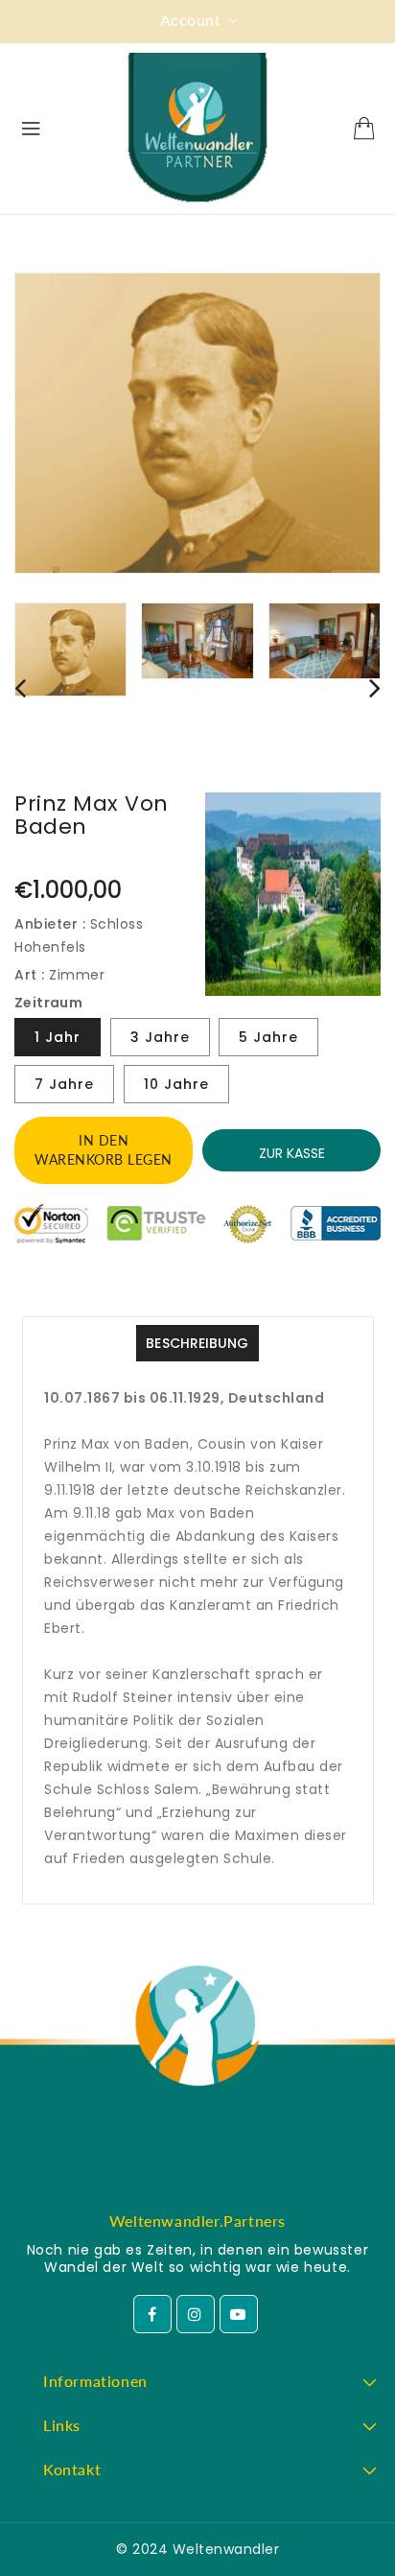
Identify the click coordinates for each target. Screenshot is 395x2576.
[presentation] (20, 687)
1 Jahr (58, 1037)
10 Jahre (176, 1084)
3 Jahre (160, 1037)
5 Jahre (268, 1037)
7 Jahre (64, 1084)
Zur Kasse (292, 1153)
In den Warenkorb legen (104, 1150)
